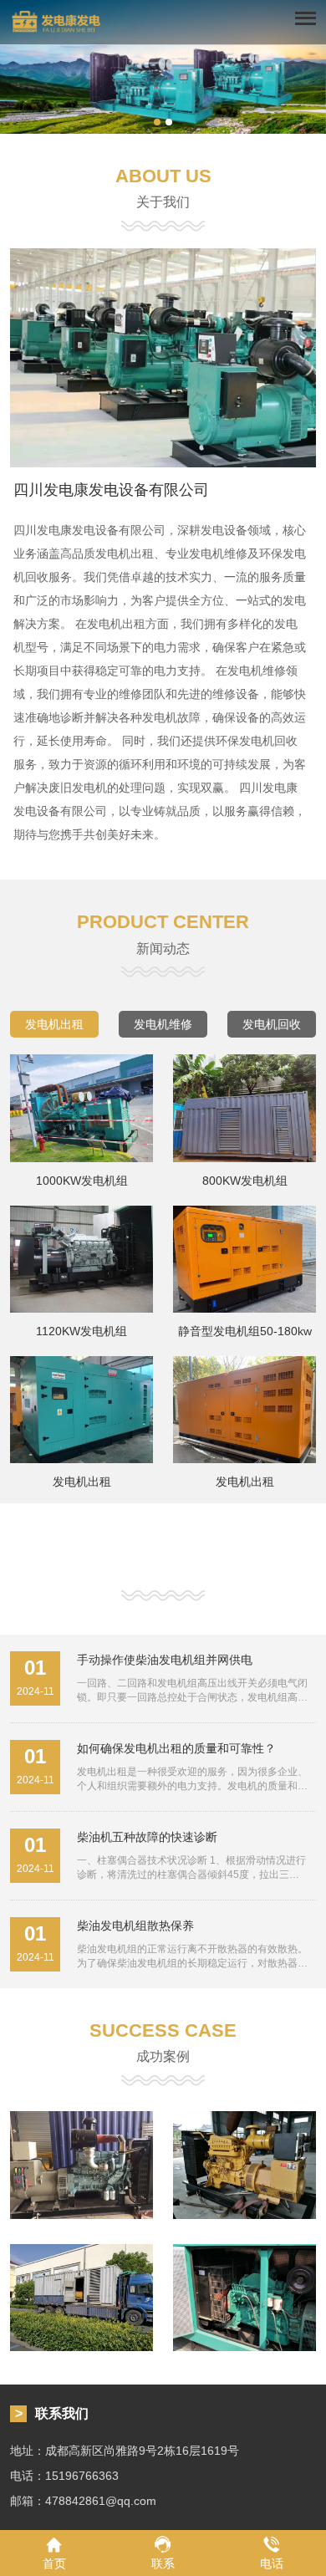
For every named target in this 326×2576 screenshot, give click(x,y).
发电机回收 (272, 1024)
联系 (163, 2563)
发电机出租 (54, 1024)
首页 (54, 2563)
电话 (272, 2563)
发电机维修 (163, 1024)
